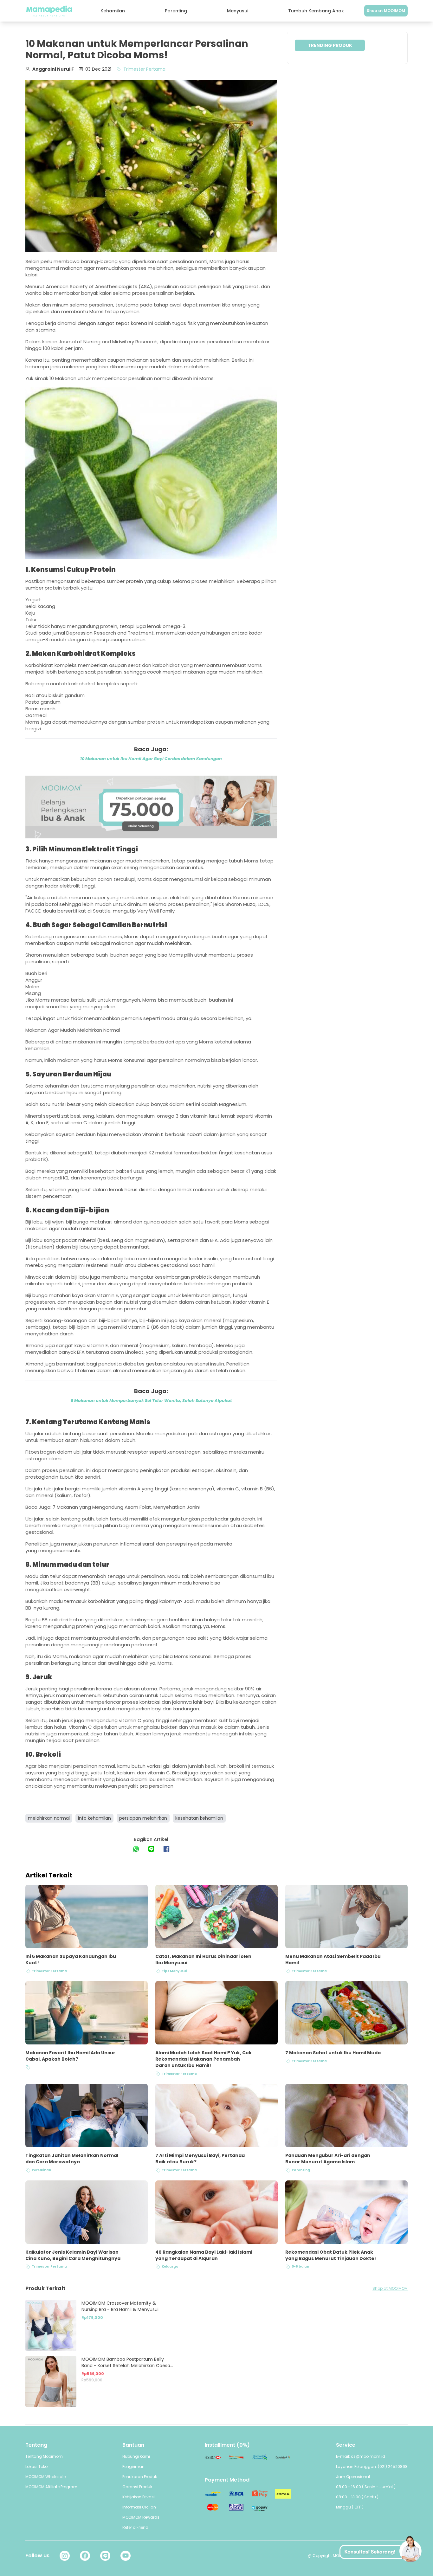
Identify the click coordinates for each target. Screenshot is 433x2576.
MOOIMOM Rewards (141, 2517)
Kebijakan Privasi (139, 2497)
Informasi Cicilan (139, 2507)
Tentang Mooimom (44, 2456)
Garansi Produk (137, 2487)
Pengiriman (133, 2466)
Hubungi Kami (136, 2456)
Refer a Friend (135, 2527)
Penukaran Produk (140, 2477)
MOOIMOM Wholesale (45, 2477)
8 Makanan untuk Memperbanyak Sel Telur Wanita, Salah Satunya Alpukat (151, 1401)
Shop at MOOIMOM (386, 11)
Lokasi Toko (36, 2466)
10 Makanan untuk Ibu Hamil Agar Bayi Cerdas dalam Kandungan (151, 759)
